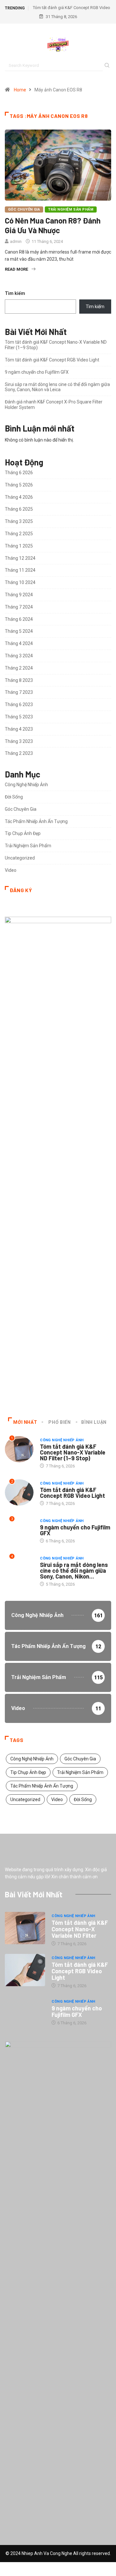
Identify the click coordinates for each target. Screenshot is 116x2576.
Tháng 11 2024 (20, 570)
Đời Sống (14, 797)
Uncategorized (20, 858)
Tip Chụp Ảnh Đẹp (23, 833)
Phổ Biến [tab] (59, 1422)
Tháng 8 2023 (19, 680)
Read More (16, 269)
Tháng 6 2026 (19, 473)
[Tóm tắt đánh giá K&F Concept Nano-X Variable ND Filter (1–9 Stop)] (25, 1928)
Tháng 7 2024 (19, 607)
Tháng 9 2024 (19, 595)
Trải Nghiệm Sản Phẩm (71, 209)
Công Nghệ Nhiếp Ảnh (26, 785)
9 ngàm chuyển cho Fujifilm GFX (37, 372)
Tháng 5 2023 (19, 717)
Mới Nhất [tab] (25, 1422)
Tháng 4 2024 (19, 643)
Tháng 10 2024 (20, 582)
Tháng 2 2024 (19, 668)
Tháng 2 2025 (19, 534)
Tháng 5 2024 (19, 631)
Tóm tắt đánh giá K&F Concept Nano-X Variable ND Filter (80, 1929)
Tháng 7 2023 (19, 692)
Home (20, 90)
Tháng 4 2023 (19, 729)
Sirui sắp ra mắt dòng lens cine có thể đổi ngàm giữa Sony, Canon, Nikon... (74, 1570)
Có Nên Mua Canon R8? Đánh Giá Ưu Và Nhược (53, 225)
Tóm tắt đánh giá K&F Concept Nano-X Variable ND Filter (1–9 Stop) (73, 1452)
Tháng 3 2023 (19, 741)
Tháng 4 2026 (19, 497)
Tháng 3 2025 (19, 521)
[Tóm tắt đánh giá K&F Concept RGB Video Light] (25, 1970)
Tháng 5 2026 (19, 485)
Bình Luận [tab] (94, 1422)
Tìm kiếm (15, 293)
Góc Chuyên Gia (24, 209)
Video (11, 870)
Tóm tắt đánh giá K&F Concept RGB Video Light (52, 360)
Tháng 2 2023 (19, 753)
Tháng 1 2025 (19, 546)
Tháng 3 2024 (19, 656)
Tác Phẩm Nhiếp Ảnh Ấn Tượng (36, 821)
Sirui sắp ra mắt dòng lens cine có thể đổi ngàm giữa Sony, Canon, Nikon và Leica (57, 387)
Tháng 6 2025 (19, 509)
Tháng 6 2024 (19, 619)
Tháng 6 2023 (19, 704)
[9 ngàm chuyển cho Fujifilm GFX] (25, 2012)
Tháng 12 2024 (20, 558)
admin (16, 241)
